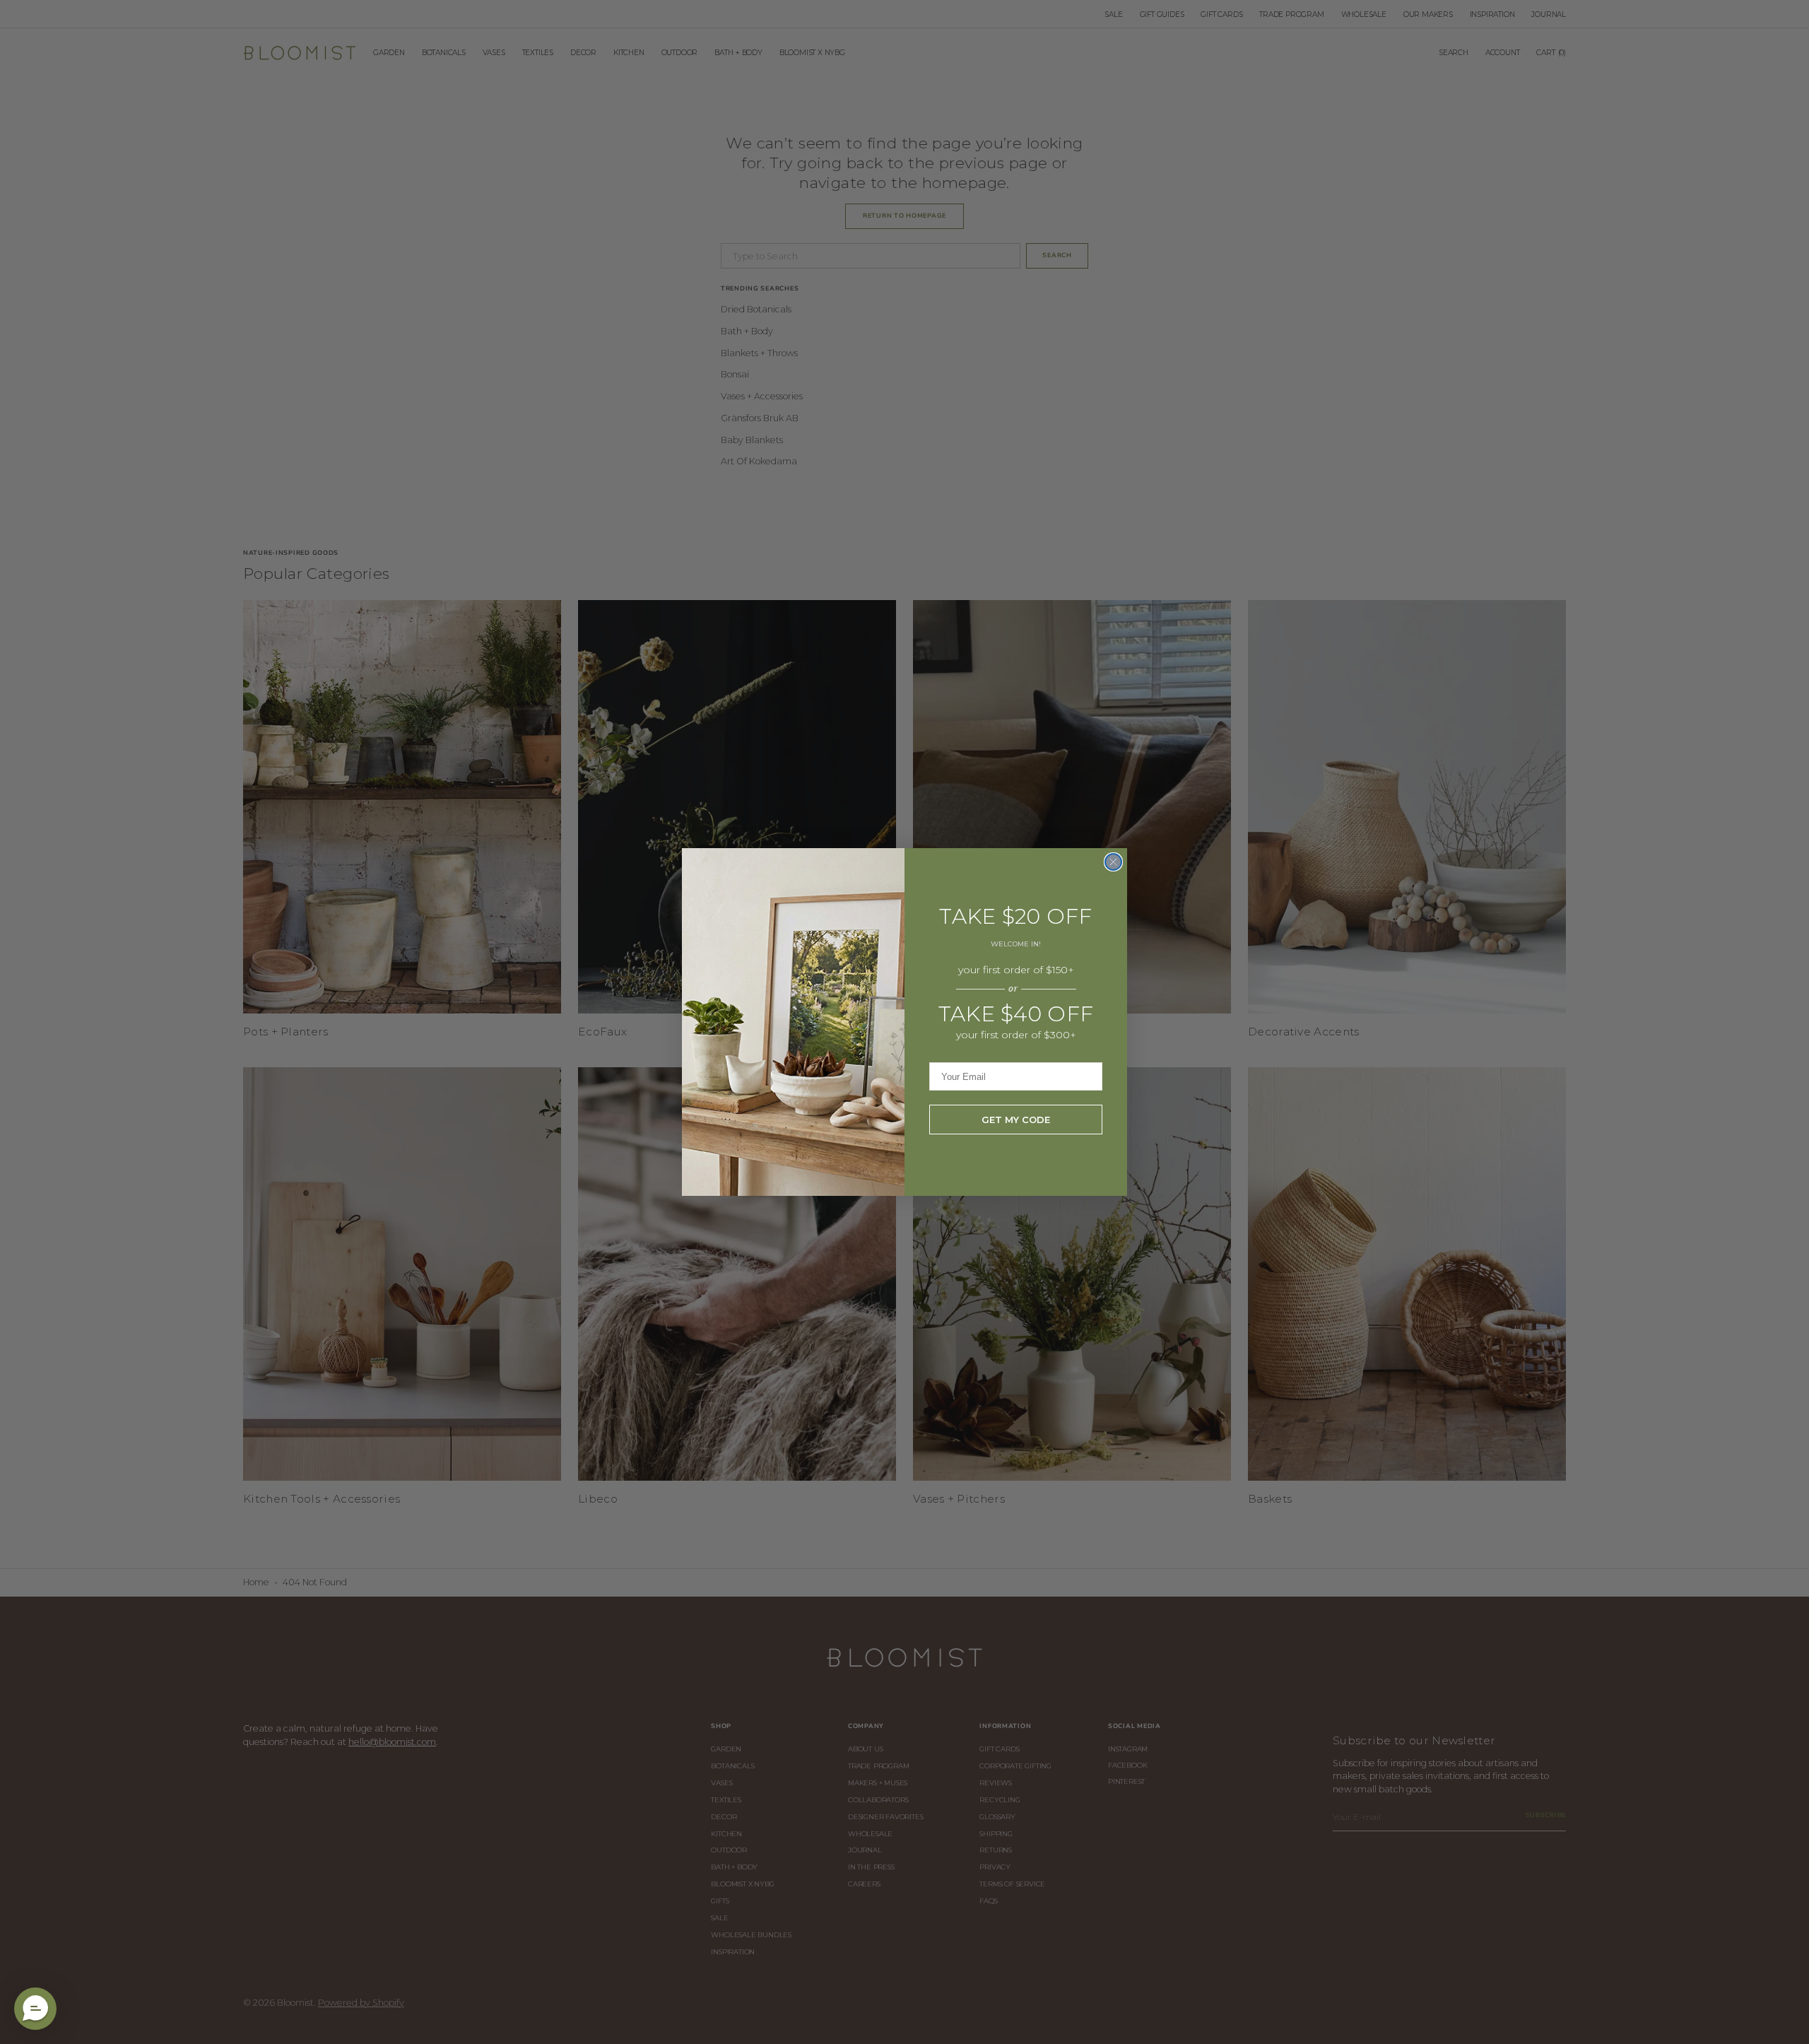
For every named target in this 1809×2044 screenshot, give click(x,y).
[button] (35, 2009)
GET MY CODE (1016, 1120)
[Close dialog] (1113, 862)
